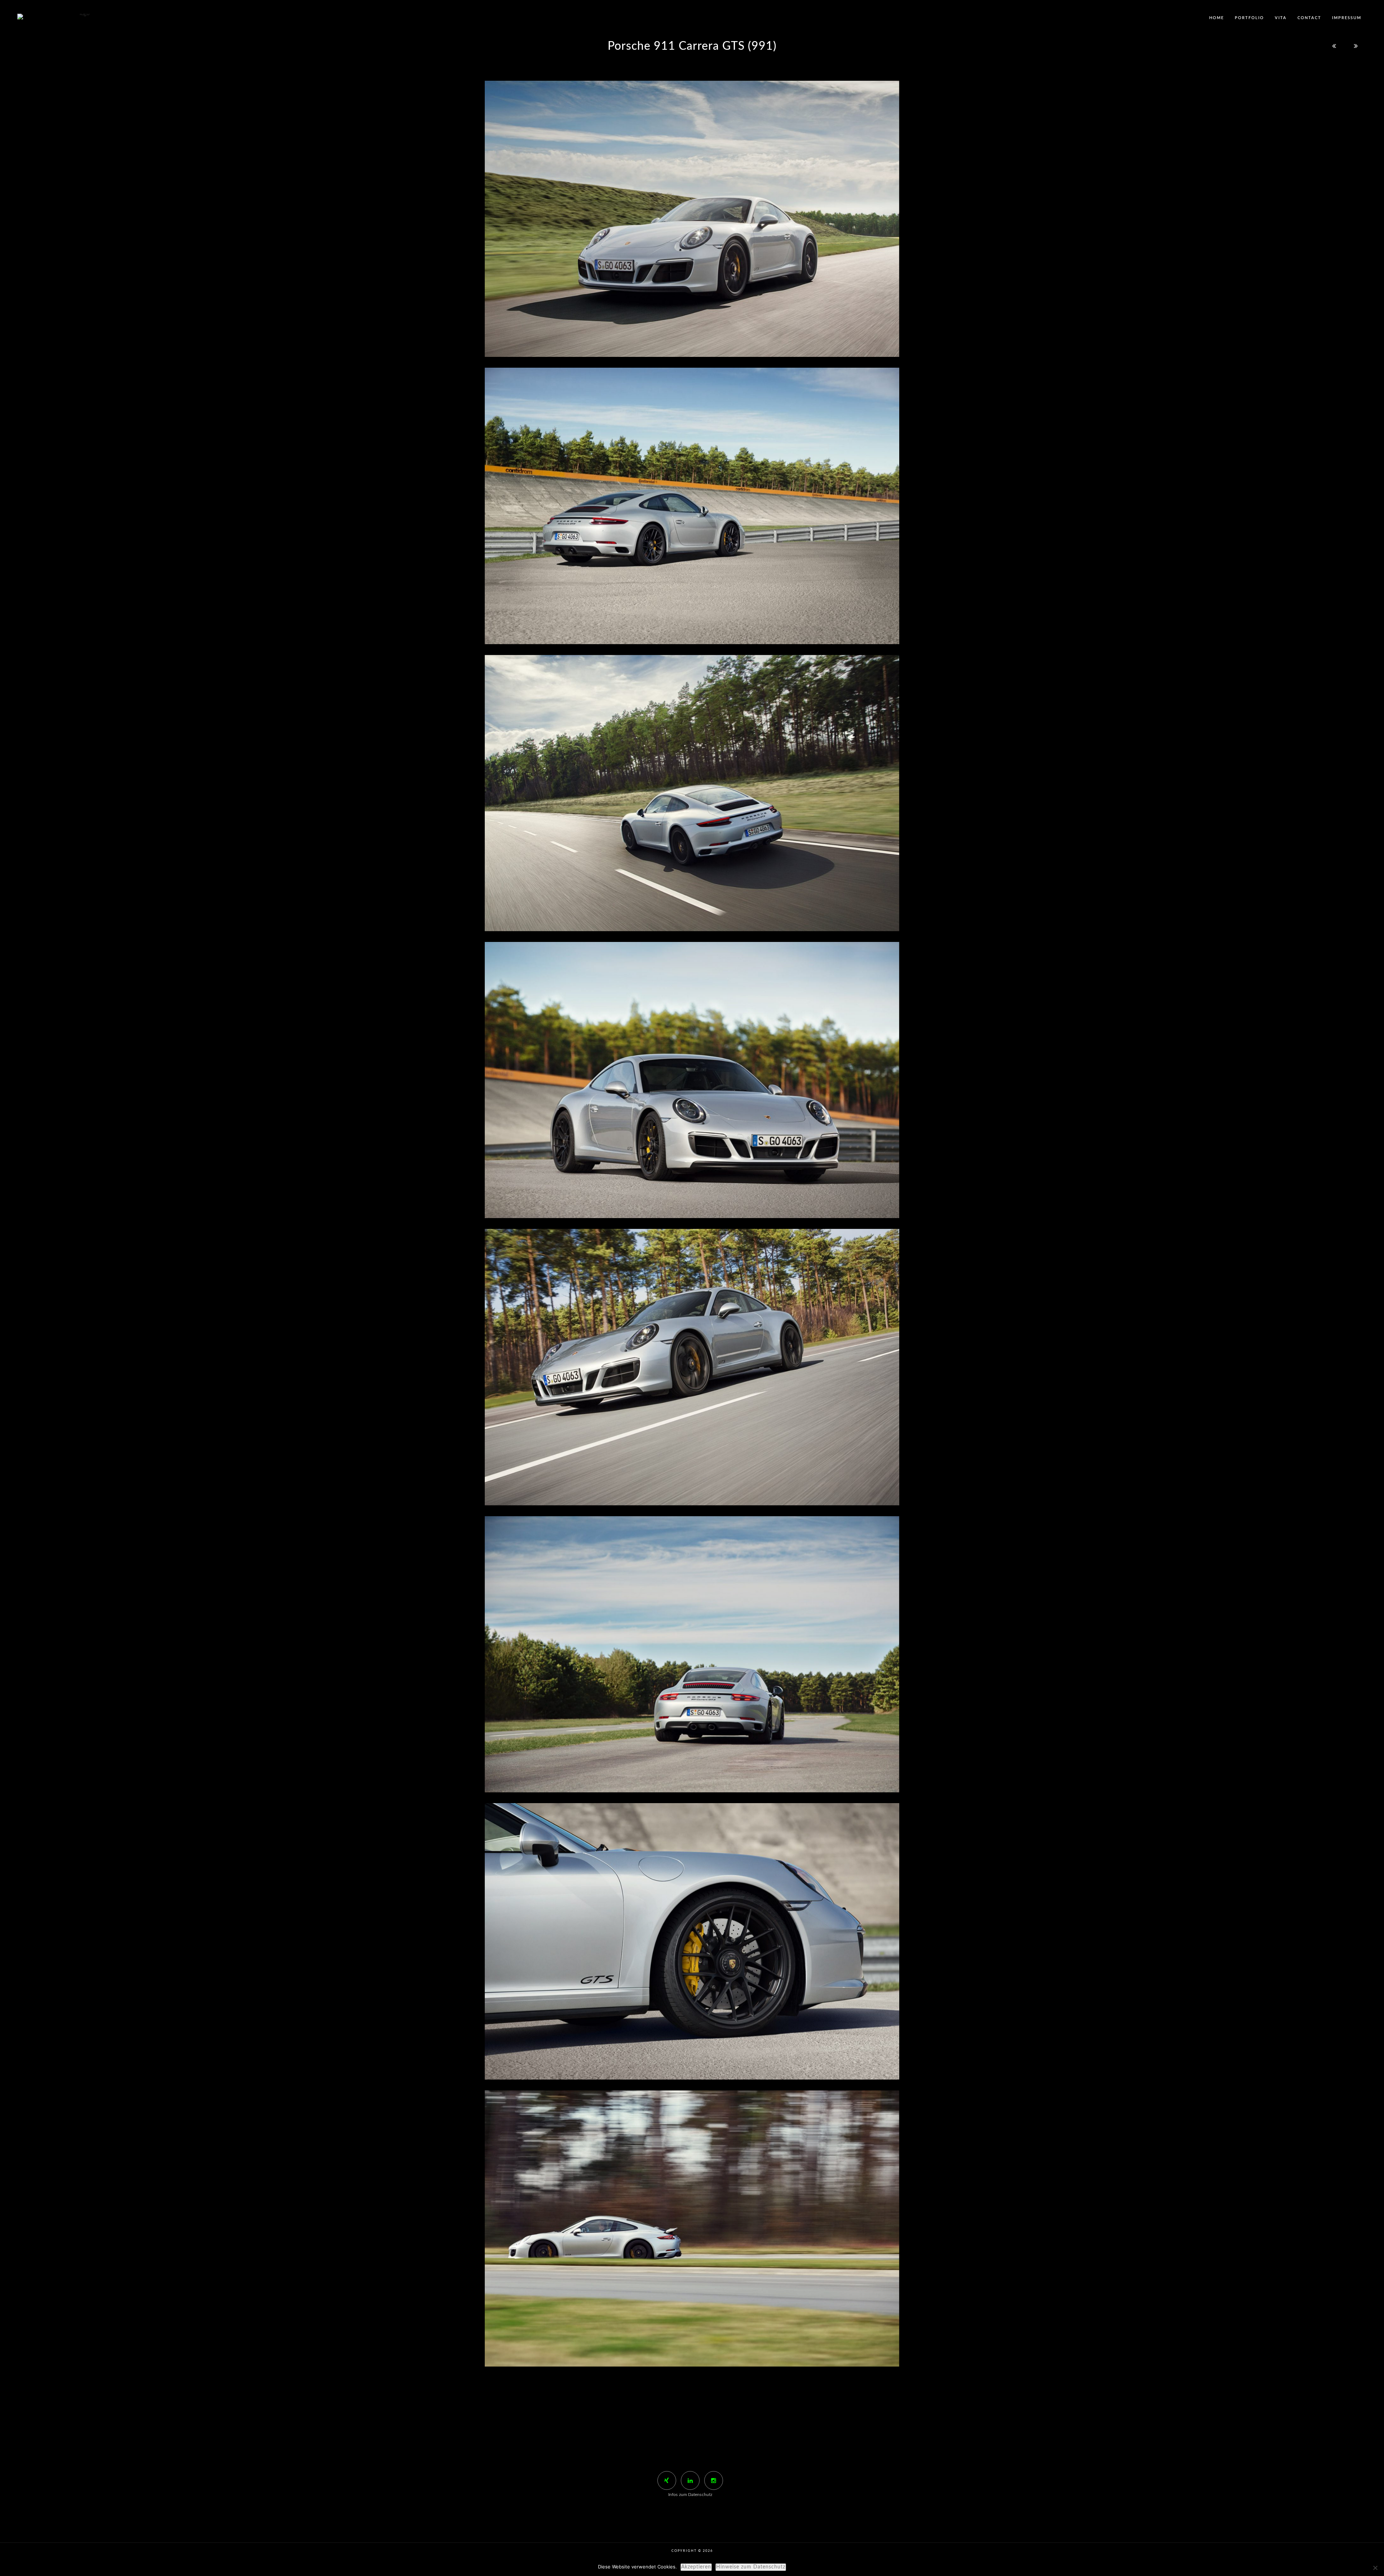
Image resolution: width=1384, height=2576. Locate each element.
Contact (1309, 18)
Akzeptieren (696, 2567)
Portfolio (1249, 18)
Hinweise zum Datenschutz (751, 2567)
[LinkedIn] (690, 2480)
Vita (1281, 18)
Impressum (1347, 18)
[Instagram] (714, 2480)
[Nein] (1375, 2568)
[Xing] (667, 2480)
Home (1217, 18)
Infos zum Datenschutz (690, 2495)
